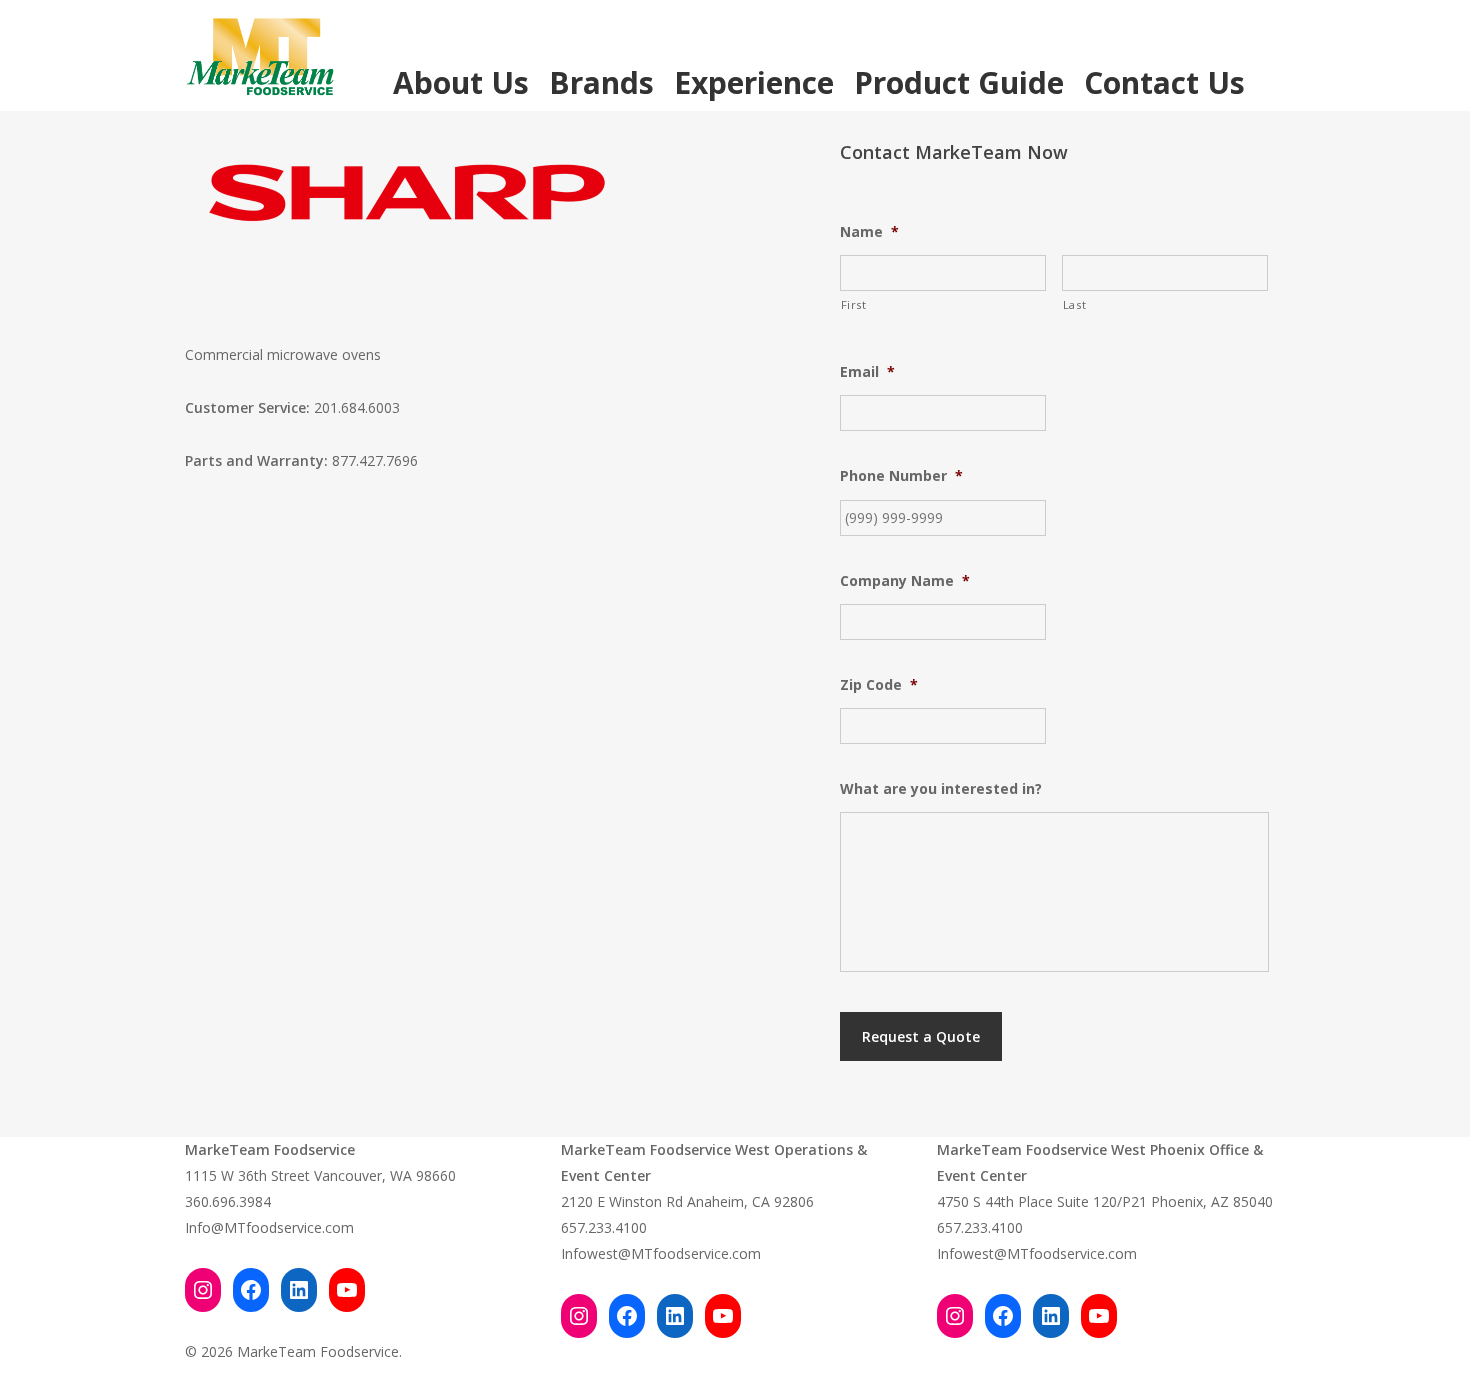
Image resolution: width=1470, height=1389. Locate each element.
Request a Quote (921, 1036)
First (854, 304)
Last (1075, 304)
